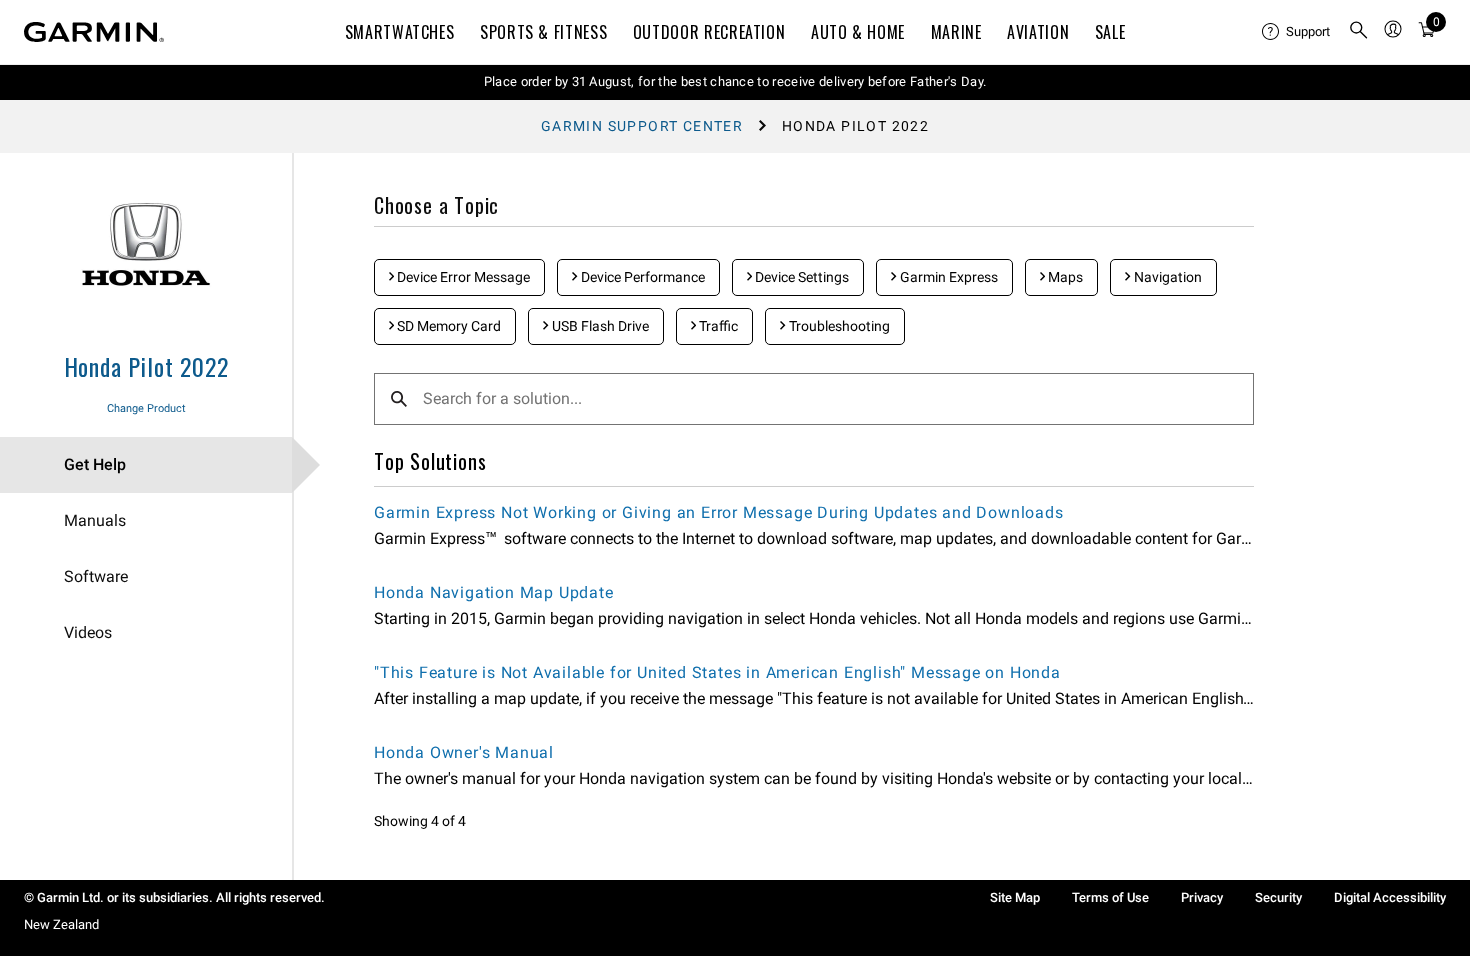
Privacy (1202, 897)
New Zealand (61, 924)
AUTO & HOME (858, 32)
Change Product (146, 408)
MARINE (956, 32)
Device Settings (800, 277)
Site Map (1015, 897)
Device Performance (641, 277)
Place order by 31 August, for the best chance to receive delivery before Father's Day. (735, 81)
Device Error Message (462, 277)
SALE (1110, 32)
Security (1278, 897)
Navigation (1166, 277)
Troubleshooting (838, 326)
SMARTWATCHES (400, 32)
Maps (1064, 277)
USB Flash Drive (599, 326)
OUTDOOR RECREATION (709, 32)
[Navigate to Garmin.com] (94, 32)
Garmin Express (947, 277)
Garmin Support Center (642, 126)
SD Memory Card (447, 326)
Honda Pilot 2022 (146, 366)
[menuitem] (1297, 32)
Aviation (1038, 32)
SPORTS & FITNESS (543, 32)
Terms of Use (1110, 897)
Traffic (717, 326)
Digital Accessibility (1390, 897)
